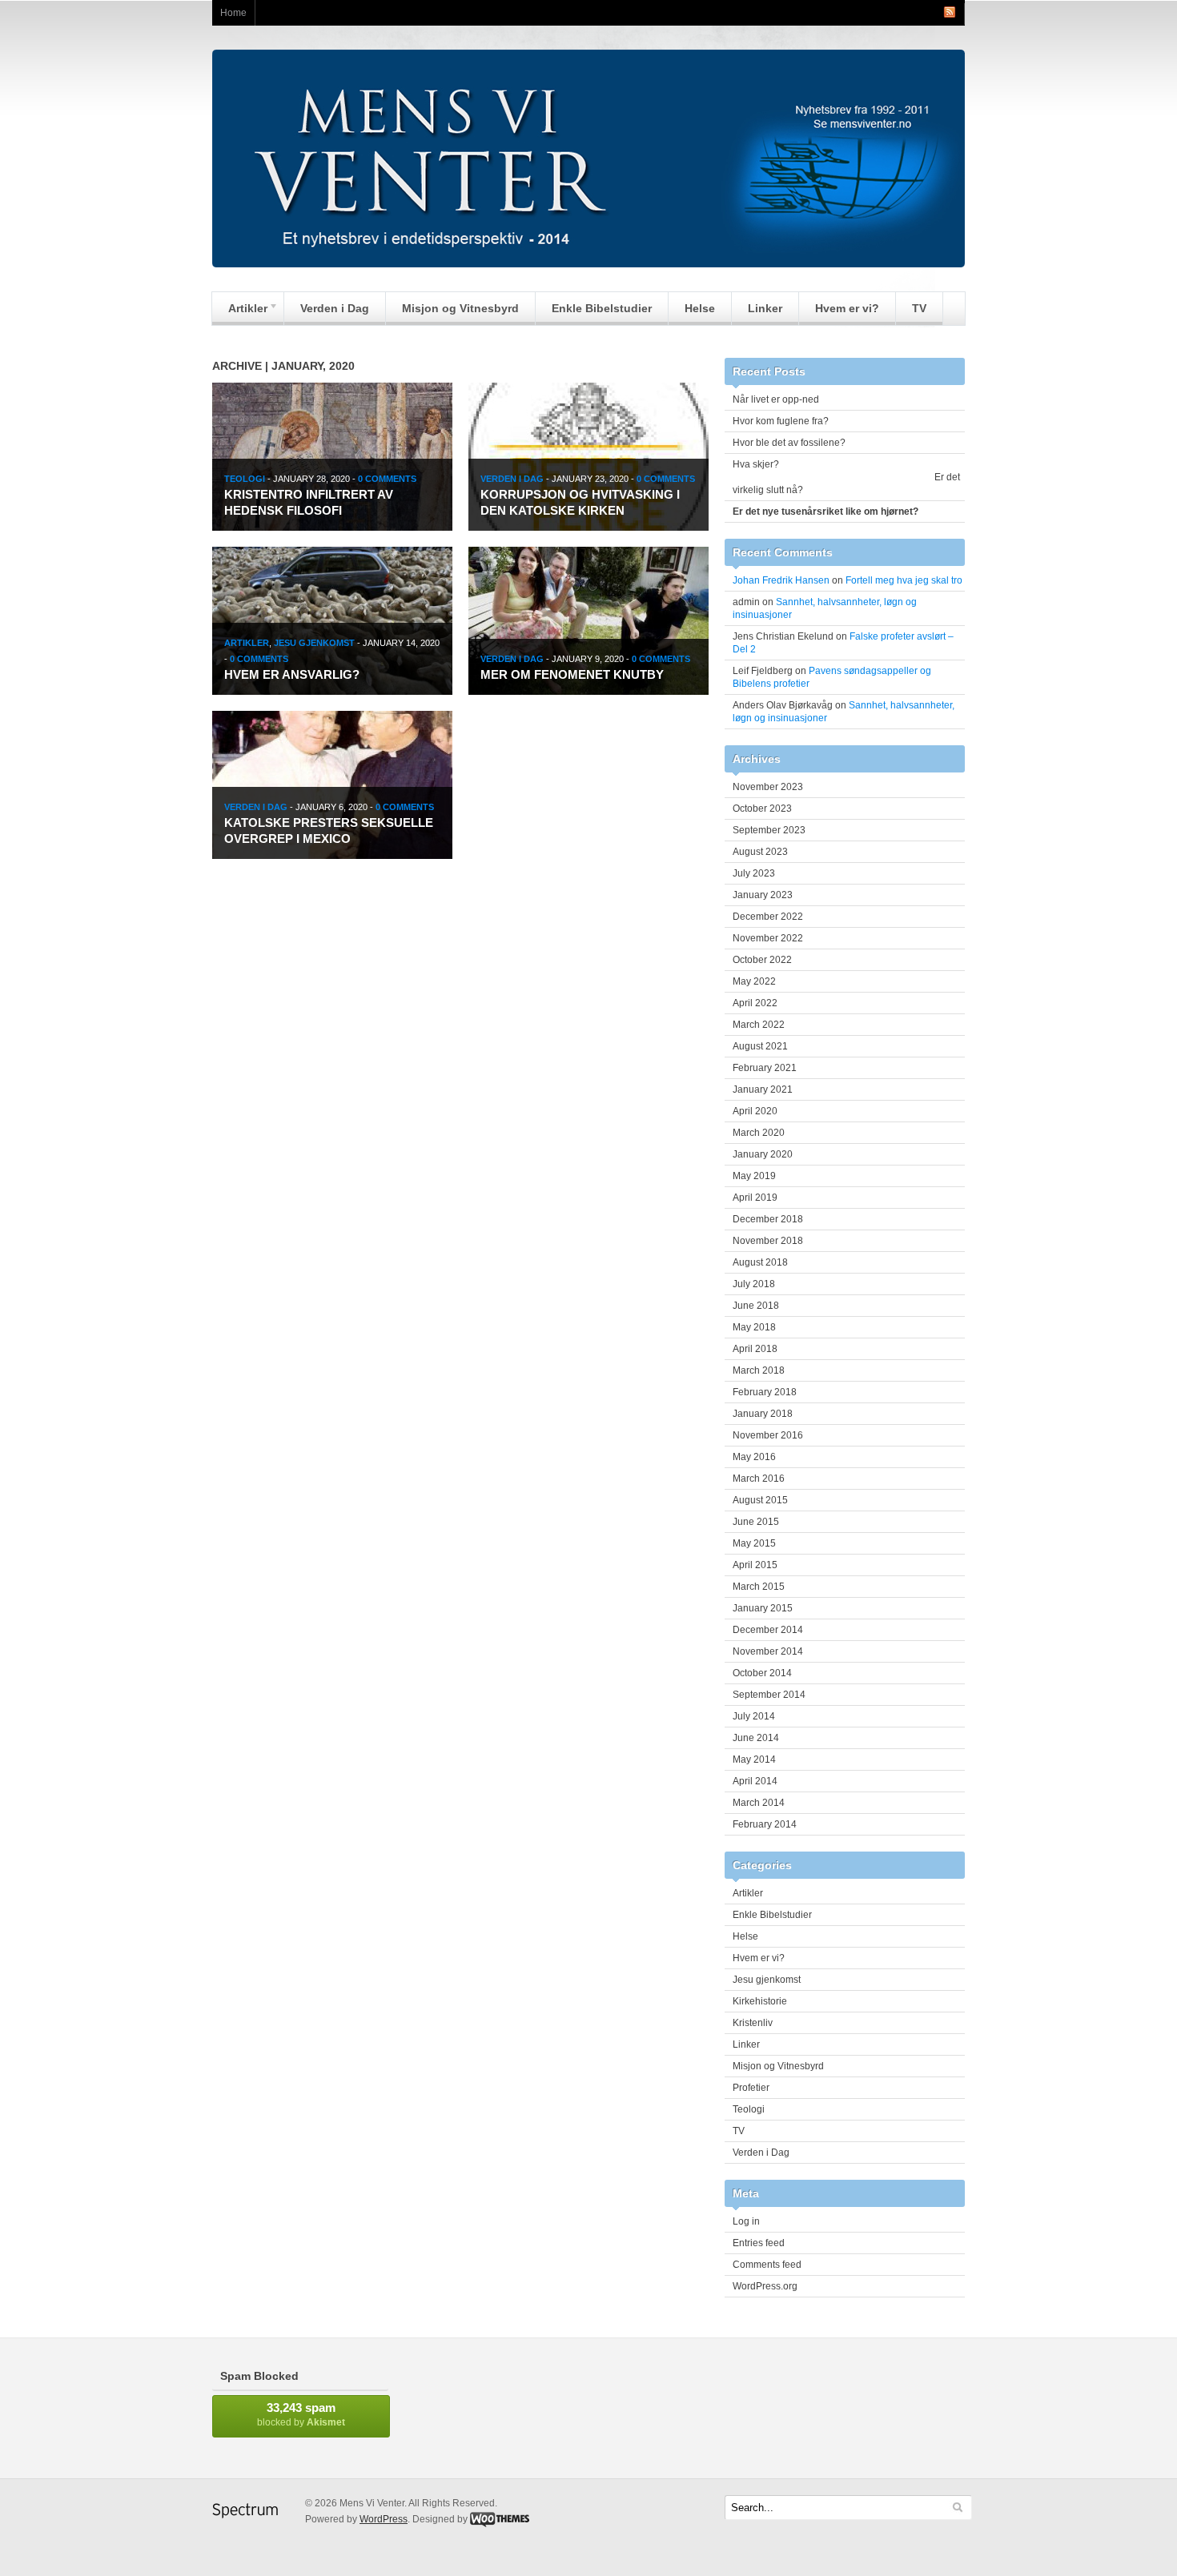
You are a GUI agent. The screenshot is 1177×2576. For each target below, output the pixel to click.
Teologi (245, 479)
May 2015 (754, 1543)
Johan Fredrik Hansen (781, 580)
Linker (765, 308)
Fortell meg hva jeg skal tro (904, 580)
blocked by (301, 2414)
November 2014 (768, 1651)
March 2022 (759, 1025)
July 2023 (754, 873)
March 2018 (759, 1370)
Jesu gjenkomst (314, 643)
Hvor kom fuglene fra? (781, 421)
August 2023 (760, 852)
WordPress (384, 2519)
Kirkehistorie (760, 2001)
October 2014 (762, 1673)
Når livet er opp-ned (776, 399)
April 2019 (755, 1198)
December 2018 (768, 1219)
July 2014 (754, 1716)
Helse (700, 308)
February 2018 (765, 1392)
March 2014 (759, 1803)
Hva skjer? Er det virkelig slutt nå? (846, 477)
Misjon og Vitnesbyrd (460, 308)
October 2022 (762, 960)
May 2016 (754, 1457)
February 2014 (765, 1824)
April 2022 (755, 1003)
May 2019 (754, 1176)
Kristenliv (753, 2023)
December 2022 (768, 917)
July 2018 (754, 1284)
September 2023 (769, 830)
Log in (746, 2221)
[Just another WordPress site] (588, 263)
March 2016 (759, 1479)
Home (233, 13)
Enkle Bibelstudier (602, 308)
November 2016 (768, 1435)
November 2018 (768, 1241)
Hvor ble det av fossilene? (789, 443)
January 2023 (763, 895)
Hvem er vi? (847, 308)
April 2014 (755, 1781)
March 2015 (759, 1587)
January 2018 (763, 1414)
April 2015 (755, 1565)
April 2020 (755, 1111)
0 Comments (387, 479)
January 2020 (763, 1154)
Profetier (751, 2088)
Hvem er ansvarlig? (292, 674)
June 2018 (756, 1306)
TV (919, 308)
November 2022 (768, 938)
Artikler (240, 312)
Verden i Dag (335, 308)
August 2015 (760, 1500)
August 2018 (760, 1262)
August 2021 (760, 1046)
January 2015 (763, 1608)
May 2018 (754, 1327)
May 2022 (754, 981)
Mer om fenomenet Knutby (572, 674)
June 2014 (756, 1738)
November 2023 (768, 787)
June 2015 (756, 1522)
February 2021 (765, 1068)
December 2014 (768, 1630)
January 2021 (763, 1089)
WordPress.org (765, 2286)
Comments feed (767, 2265)
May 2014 (754, 1759)
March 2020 (759, 1133)
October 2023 (762, 809)
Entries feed (759, 2243)
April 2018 (755, 1349)
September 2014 (769, 1695)
